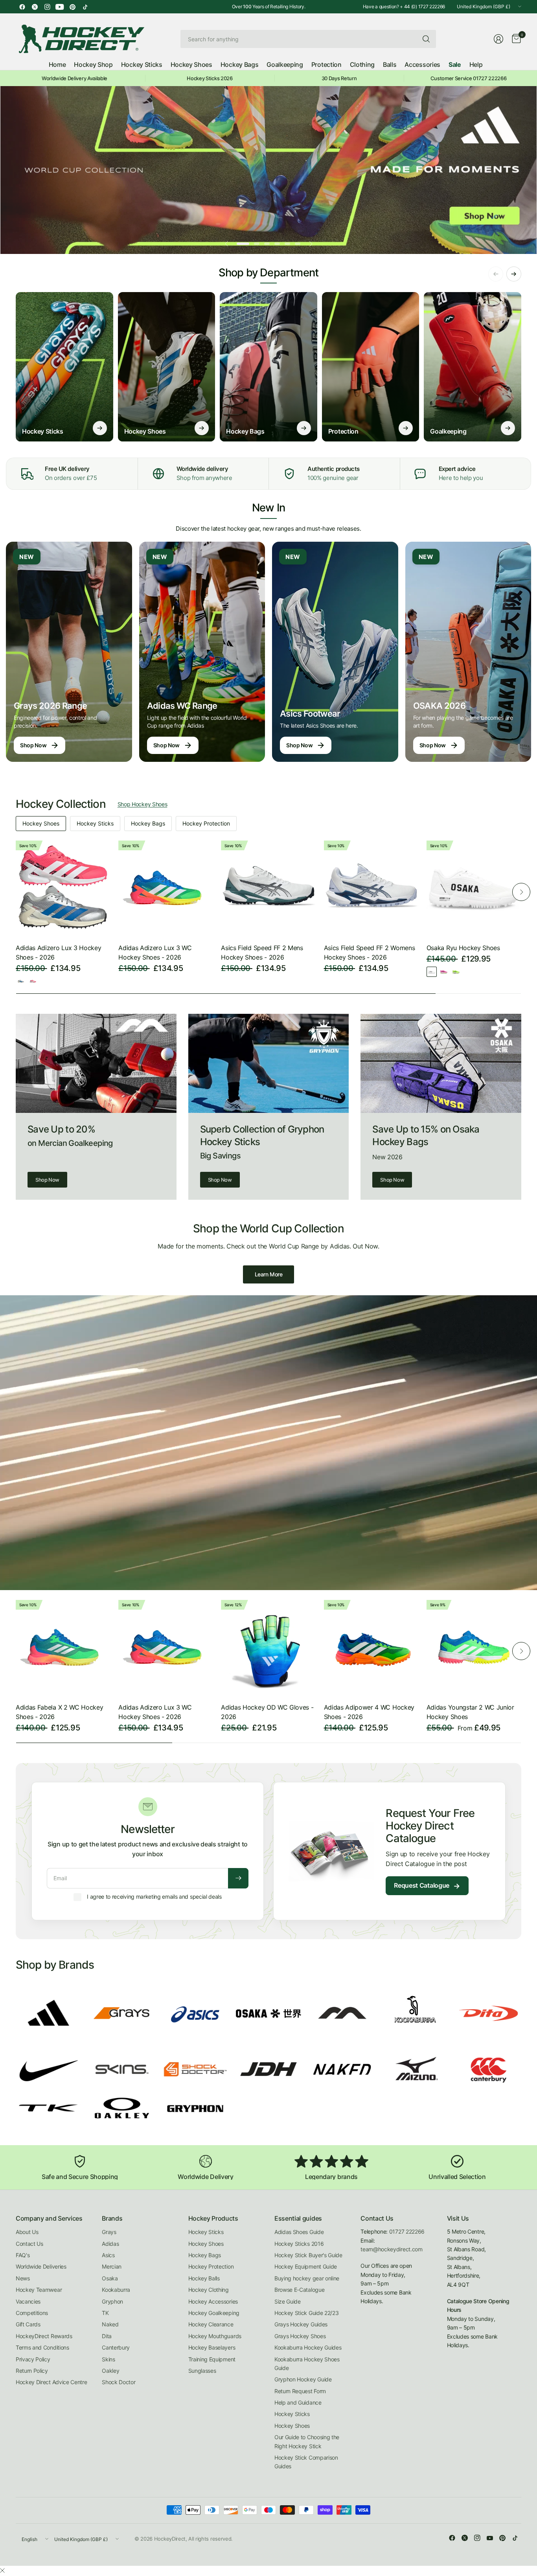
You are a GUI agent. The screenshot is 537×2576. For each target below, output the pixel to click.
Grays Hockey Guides (301, 2324)
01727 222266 (407, 2231)
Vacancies (28, 2301)
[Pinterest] (72, 7)
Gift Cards (28, 2324)
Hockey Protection (206, 823)
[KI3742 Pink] (33, 981)
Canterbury (116, 2347)
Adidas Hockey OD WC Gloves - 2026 (267, 1712)
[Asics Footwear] (335, 652)
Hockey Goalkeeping (214, 2313)
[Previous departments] (496, 274)
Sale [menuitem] (455, 64)
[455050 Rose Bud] (444, 972)
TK (105, 2313)
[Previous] (16, 892)
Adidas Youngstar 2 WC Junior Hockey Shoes (470, 1712)
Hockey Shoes (41, 823)
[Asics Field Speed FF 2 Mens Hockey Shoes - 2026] (268, 888)
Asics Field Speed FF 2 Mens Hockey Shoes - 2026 (262, 952)
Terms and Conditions (42, 2347)
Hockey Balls (204, 2278)
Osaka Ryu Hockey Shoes (463, 948)
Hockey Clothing (209, 2290)
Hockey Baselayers (212, 2347)
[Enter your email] (238, 1878)
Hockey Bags (148, 823)
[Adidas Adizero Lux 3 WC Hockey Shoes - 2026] (166, 888)
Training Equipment (212, 2359)
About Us (27, 2232)
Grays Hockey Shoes (300, 2336)
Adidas (110, 2244)
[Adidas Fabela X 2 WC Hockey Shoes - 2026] (63, 1647)
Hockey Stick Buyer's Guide (308, 2255)
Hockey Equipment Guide (306, 2266)
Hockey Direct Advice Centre (51, 2382)
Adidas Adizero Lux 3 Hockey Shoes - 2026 (58, 952)
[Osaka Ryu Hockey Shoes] (474, 888)
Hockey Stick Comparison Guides (306, 2462)
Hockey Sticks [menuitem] (142, 64)
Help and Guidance (298, 2402)
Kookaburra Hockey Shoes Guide (307, 2364)
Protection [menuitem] (326, 64)
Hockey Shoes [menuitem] (191, 64)
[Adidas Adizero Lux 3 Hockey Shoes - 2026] (63, 888)
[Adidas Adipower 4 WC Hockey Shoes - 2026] (371, 1647)
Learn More (269, 1274)
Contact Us (29, 2244)
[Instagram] (47, 7)
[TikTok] (85, 7)
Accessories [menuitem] (422, 64)
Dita (107, 2336)
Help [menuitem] (476, 64)
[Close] (2, 2570)
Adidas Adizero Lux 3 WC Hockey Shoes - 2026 (155, 952)
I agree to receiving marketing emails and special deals (154, 1897)
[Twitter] (35, 7)
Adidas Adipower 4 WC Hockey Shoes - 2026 (369, 1712)
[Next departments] (514, 274)
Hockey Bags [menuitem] (239, 64)
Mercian (112, 2266)
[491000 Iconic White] (432, 972)
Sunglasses (202, 2371)
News (23, 2278)
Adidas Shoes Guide (299, 2232)
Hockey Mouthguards (215, 2336)
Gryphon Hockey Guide (303, 2379)
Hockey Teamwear (39, 2290)
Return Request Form (300, 2391)
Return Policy (32, 2371)
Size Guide (288, 2301)
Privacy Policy (33, 2359)
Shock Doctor (119, 2382)
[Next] (521, 892)
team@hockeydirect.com (391, 2249)
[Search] (426, 39)
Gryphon (112, 2301)
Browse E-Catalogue (299, 2290)
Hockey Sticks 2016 (299, 2244)
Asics (108, 2255)
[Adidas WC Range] (202, 652)
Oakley (110, 2371)
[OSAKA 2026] (468, 652)
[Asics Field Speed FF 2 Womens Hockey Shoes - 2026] (371, 888)
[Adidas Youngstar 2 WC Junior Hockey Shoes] (474, 1647)
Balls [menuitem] (390, 64)
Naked (110, 2324)
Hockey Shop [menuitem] (93, 64)
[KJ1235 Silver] (21, 981)
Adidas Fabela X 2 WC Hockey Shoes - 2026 (59, 1712)
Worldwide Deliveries (41, 2266)
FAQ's (23, 2255)
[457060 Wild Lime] (456, 972)
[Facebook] (22, 7)
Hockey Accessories (213, 2301)
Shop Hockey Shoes (143, 804)
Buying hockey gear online (307, 2278)
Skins (108, 2359)
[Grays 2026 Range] (69, 652)
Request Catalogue (427, 1886)
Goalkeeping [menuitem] (285, 64)
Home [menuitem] (57, 64)
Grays (109, 2232)
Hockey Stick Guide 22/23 (306, 2313)
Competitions (32, 2313)
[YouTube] (60, 7)
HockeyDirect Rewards (44, 2336)
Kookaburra (116, 2290)
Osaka (110, 2278)
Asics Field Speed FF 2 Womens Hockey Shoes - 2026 (370, 952)
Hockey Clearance (211, 2324)
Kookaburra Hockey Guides (308, 2347)
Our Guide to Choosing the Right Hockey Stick (307, 2441)
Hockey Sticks (95, 823)
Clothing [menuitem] (362, 64)
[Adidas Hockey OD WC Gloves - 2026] (268, 1647)
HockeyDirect (170, 2539)
